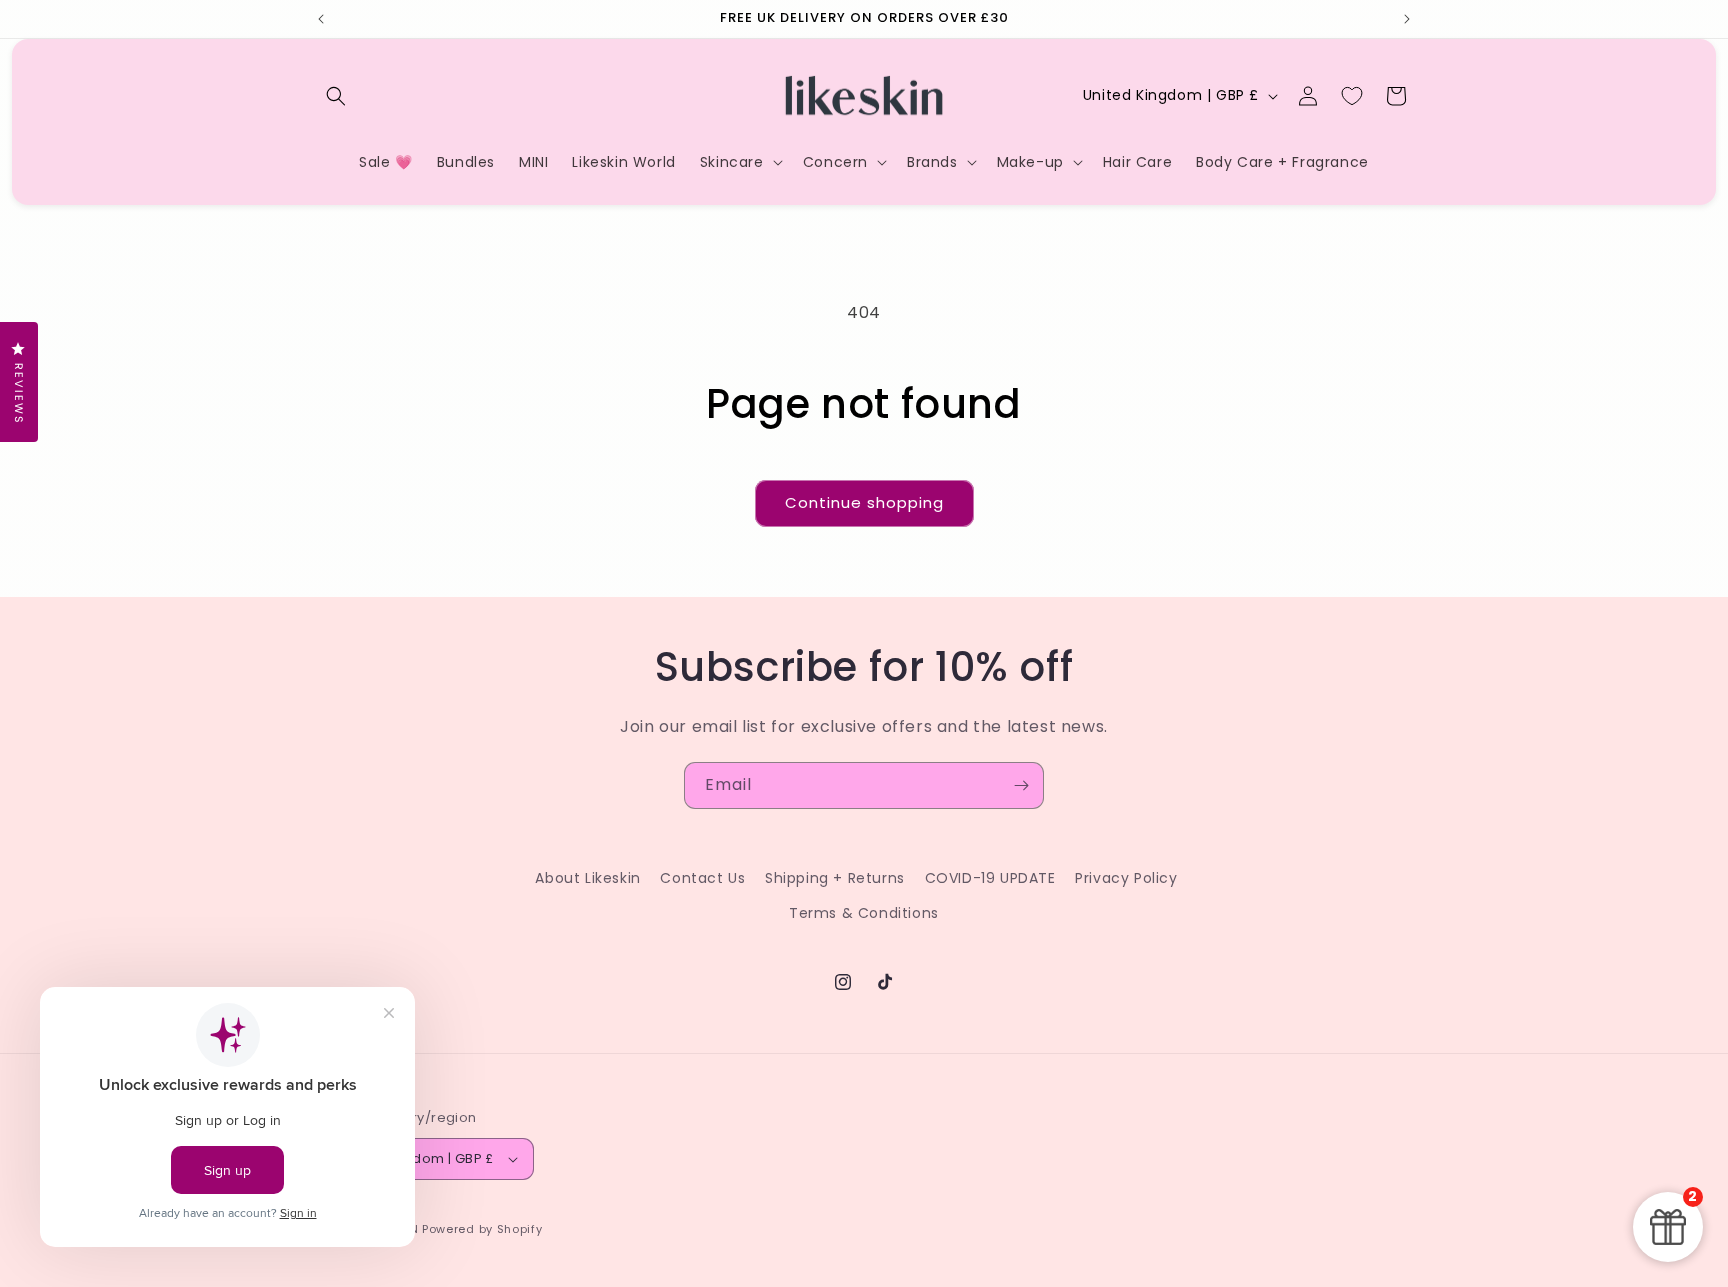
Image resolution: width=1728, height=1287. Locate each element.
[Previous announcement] (321, 19)
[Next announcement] (1407, 19)
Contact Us (702, 878)
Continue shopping (864, 502)
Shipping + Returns (835, 878)
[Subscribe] (1021, 785)
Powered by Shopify (482, 1229)
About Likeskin (587, 878)
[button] (336, 96)
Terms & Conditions (864, 913)
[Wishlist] (1352, 96)
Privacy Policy (1126, 878)
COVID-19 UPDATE (990, 878)
